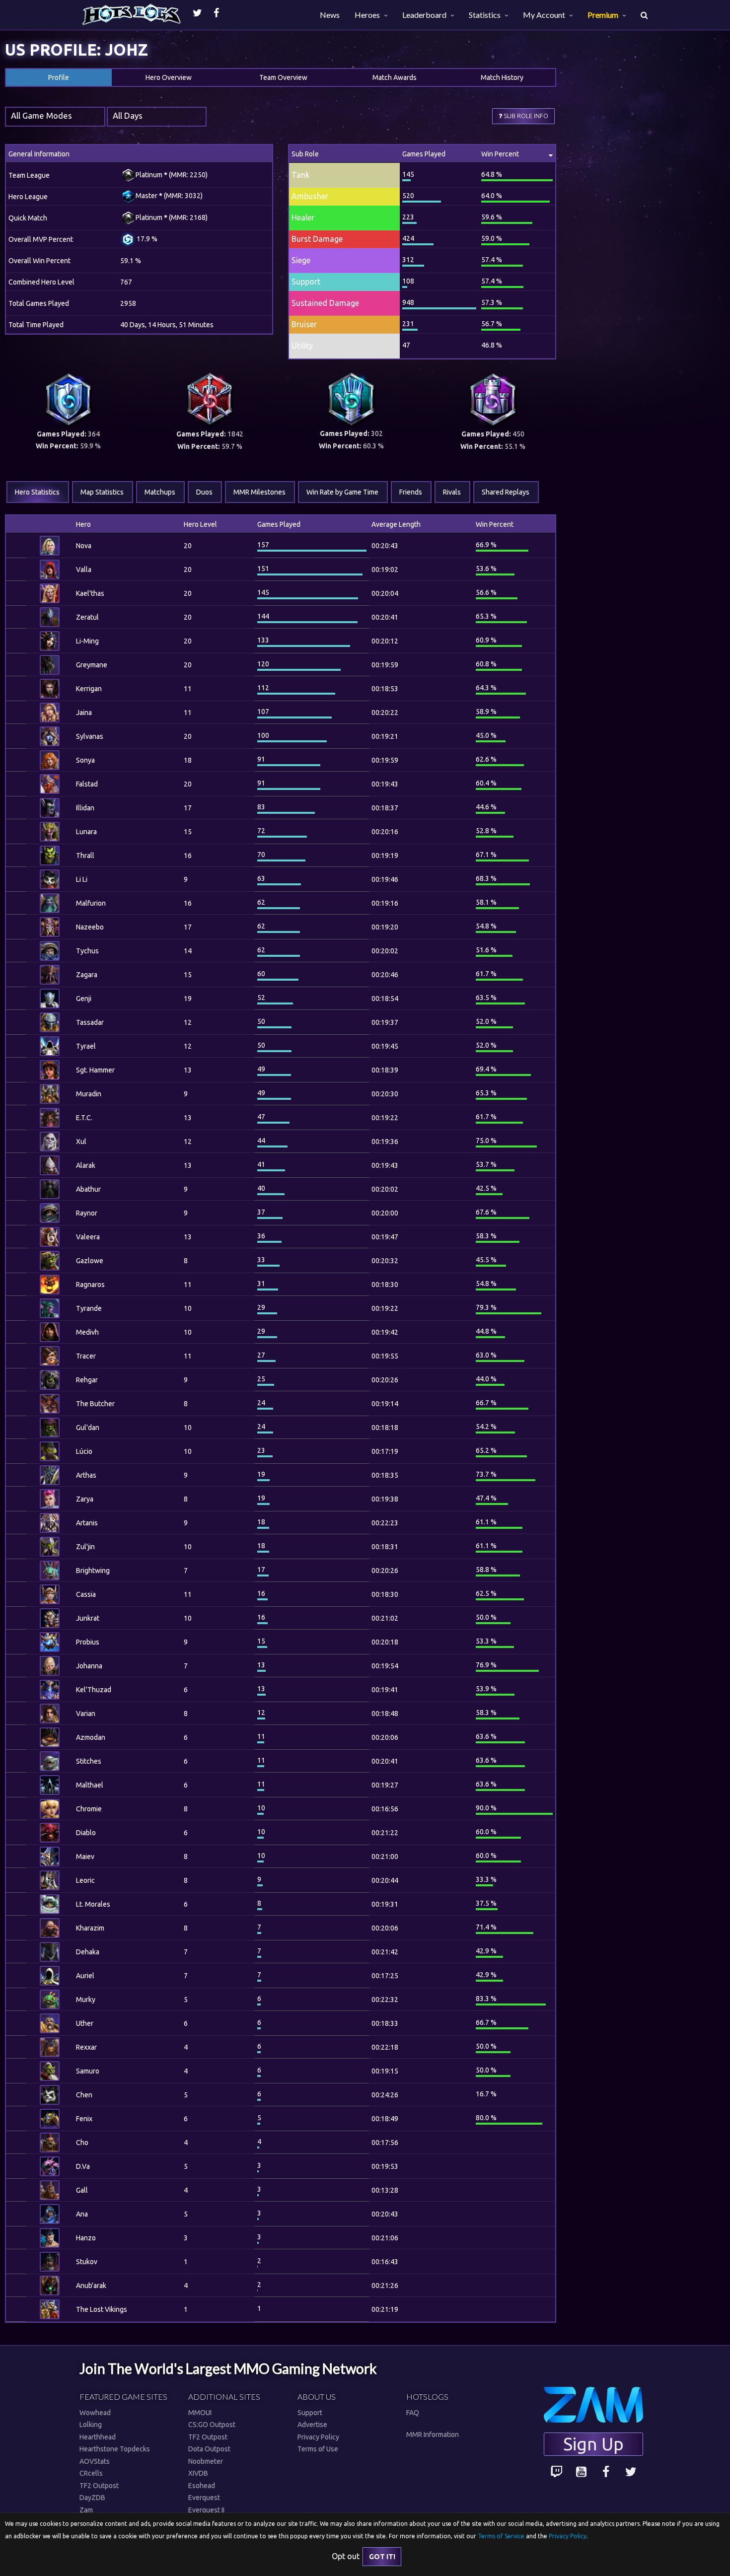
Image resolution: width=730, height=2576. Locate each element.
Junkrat (88, 1618)
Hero (83, 524)
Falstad (87, 784)
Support (310, 2413)
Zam (86, 2510)
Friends (411, 492)
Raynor (87, 1213)
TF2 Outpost (99, 2486)
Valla (84, 570)
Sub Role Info (525, 116)
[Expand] (16, 546)
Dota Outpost (209, 2449)
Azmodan (91, 1737)
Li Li (82, 879)
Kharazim (90, 1928)
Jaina (84, 713)
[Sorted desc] (307, 524)
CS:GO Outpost (212, 2425)
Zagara (87, 975)
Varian (86, 1714)
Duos (204, 492)
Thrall (85, 856)
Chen (84, 2095)
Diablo (86, 1833)
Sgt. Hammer (95, 1070)
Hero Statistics (37, 492)
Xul (81, 1142)
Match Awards (395, 77)
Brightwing (93, 1571)
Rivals (452, 492)
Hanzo (86, 2238)
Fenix (84, 2119)
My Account (544, 15)
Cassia (86, 1594)
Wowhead (95, 2413)
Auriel (85, 1976)
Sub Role (305, 154)
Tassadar (90, 1022)
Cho (82, 2143)
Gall (82, 2190)
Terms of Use (318, 2449)
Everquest (204, 2498)
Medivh (87, 1332)
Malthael (90, 1785)
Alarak (86, 1165)
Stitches (89, 1761)
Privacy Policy (318, 2437)
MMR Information (433, 2434)
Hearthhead (98, 2437)
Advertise (312, 2425)
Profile (59, 77)
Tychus (87, 951)
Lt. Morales (93, 1904)
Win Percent (500, 154)
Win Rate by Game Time (342, 492)
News (330, 15)
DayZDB (92, 2498)
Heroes (367, 15)
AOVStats (95, 2461)
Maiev (85, 1857)
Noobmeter (206, 2461)
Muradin (89, 1094)
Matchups (160, 492)
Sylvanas (90, 736)
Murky (86, 2000)
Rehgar (87, 1380)
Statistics (485, 15)
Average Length (396, 524)
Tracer (86, 1356)
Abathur (88, 1189)
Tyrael (86, 1046)
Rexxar (86, 2047)
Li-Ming (87, 641)
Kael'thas (90, 593)
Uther (85, 2023)
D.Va (83, 2166)
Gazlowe (90, 1261)
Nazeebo (90, 927)
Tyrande (89, 1308)
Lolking (91, 2425)
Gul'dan (88, 1428)
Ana (82, 2214)
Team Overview (283, 77)
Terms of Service (501, 2536)
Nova (84, 546)
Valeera (88, 1237)
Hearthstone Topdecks (115, 2449)
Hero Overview (169, 77)
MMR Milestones (259, 492)
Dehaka (88, 1952)
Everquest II (206, 2510)
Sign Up (593, 2444)
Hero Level (200, 524)
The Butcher (95, 1404)
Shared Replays (506, 492)
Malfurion (91, 903)
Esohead (202, 2486)
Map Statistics (102, 492)
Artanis (87, 1523)
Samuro (88, 2071)
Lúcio (84, 1451)
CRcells (91, 2473)
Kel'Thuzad (94, 1690)
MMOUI (200, 2413)
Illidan (85, 808)
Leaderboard (424, 15)
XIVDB (198, 2473)
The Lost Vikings (102, 2309)
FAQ (413, 2413)
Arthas (86, 1475)
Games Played (424, 154)
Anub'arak (91, 2286)
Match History (502, 77)
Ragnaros (90, 1285)
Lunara (86, 832)
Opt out (346, 2556)
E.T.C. (84, 1118)
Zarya (85, 1499)
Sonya (85, 760)
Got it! (382, 2557)
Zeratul (87, 617)
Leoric (85, 1880)
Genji (84, 999)
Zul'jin (85, 1547)
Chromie (89, 1809)
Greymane (92, 665)
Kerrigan (89, 689)
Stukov (87, 2262)
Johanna (89, 1666)
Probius (88, 1642)
